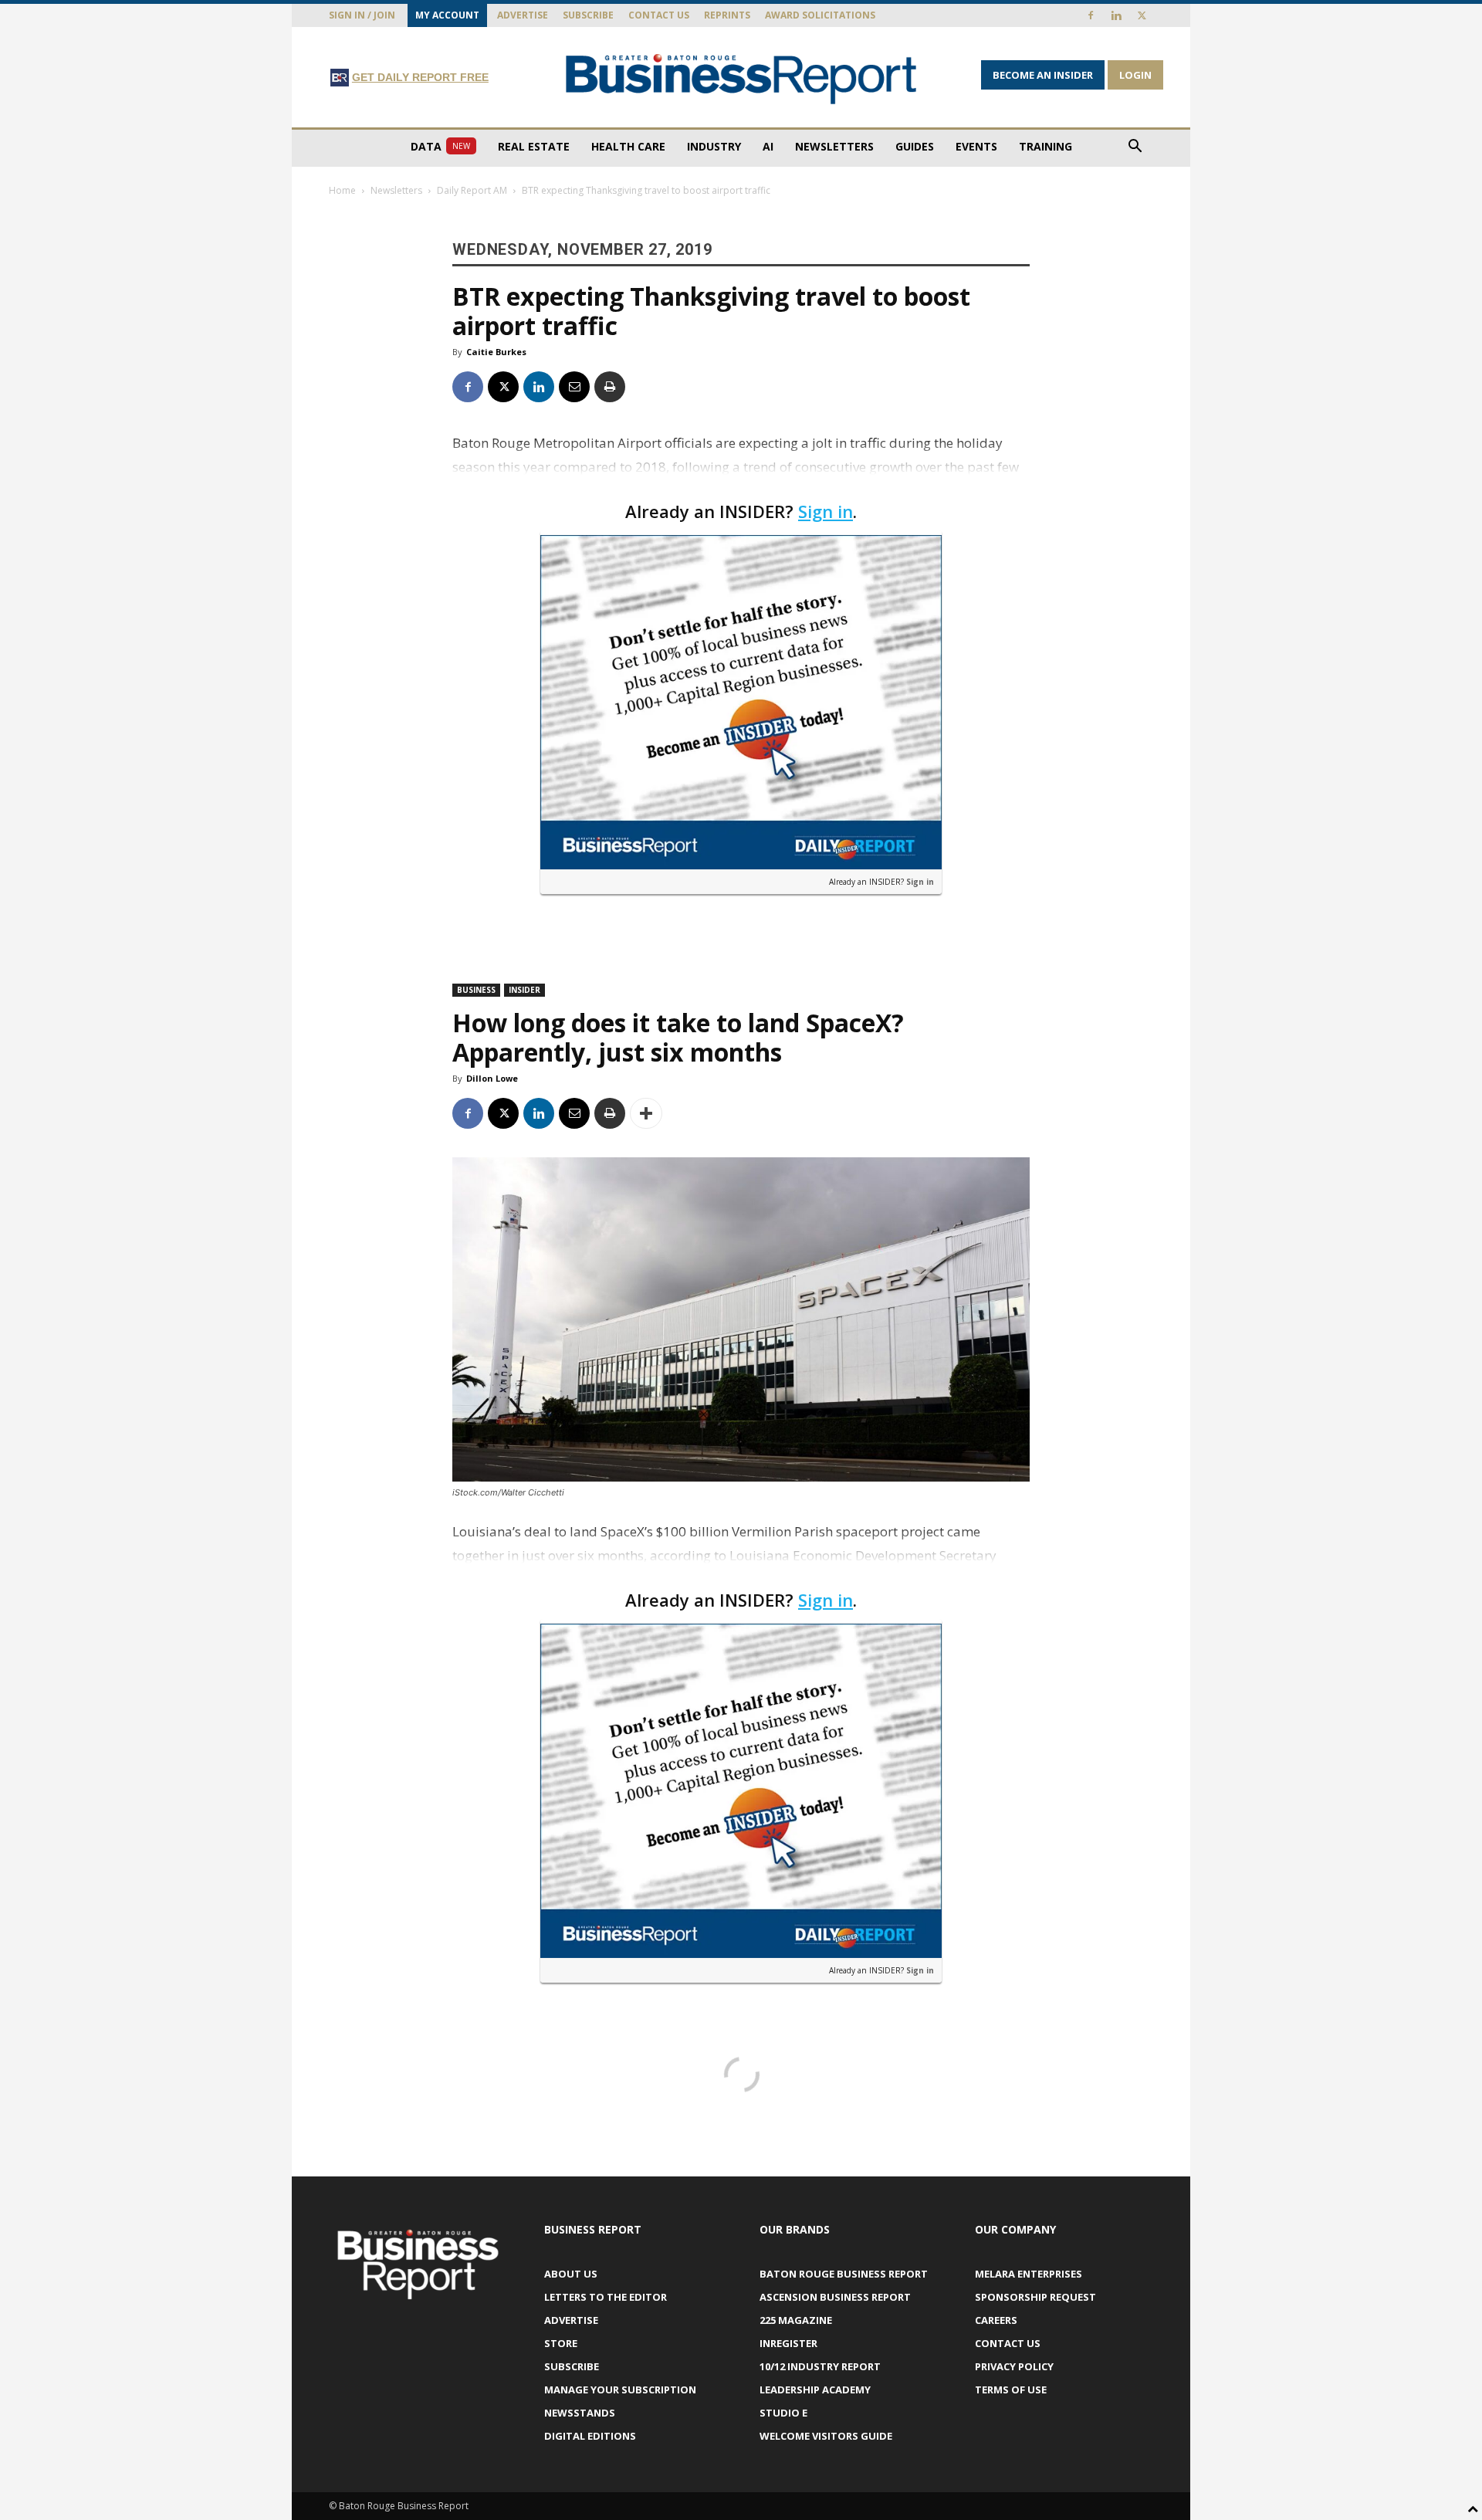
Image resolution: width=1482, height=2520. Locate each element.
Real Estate (534, 146)
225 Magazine (796, 2320)
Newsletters (834, 146)
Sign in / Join (362, 15)
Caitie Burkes (496, 352)
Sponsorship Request (1035, 2297)
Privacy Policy (1014, 2366)
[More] (646, 1113)
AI (768, 146)
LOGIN (1135, 75)
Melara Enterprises (1029, 2274)
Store (561, 2343)
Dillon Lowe (492, 1078)
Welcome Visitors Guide (826, 2436)
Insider (524, 990)
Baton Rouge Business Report (844, 2274)
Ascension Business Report (835, 2297)
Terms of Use (1011, 2390)
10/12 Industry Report (820, 2366)
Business (476, 990)
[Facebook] (1091, 15)
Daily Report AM (472, 190)
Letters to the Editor (606, 2297)
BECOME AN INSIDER (1043, 75)
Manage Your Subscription (620, 2390)
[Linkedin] (1116, 15)
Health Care (628, 146)
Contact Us (659, 15)
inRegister (788, 2343)
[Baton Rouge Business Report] (741, 78)
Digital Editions (590, 2436)
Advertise (523, 15)
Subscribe (588, 15)
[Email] (574, 387)
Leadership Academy (815, 2390)
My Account (447, 15)
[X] (1142, 15)
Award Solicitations (820, 15)
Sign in (826, 511)
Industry (714, 146)
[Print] (610, 387)
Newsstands (580, 2413)
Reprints (727, 15)
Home (342, 190)
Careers (996, 2320)
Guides (915, 146)
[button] (1135, 148)
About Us (571, 2274)
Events (976, 146)
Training (1046, 146)
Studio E (783, 2413)
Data (440, 146)
